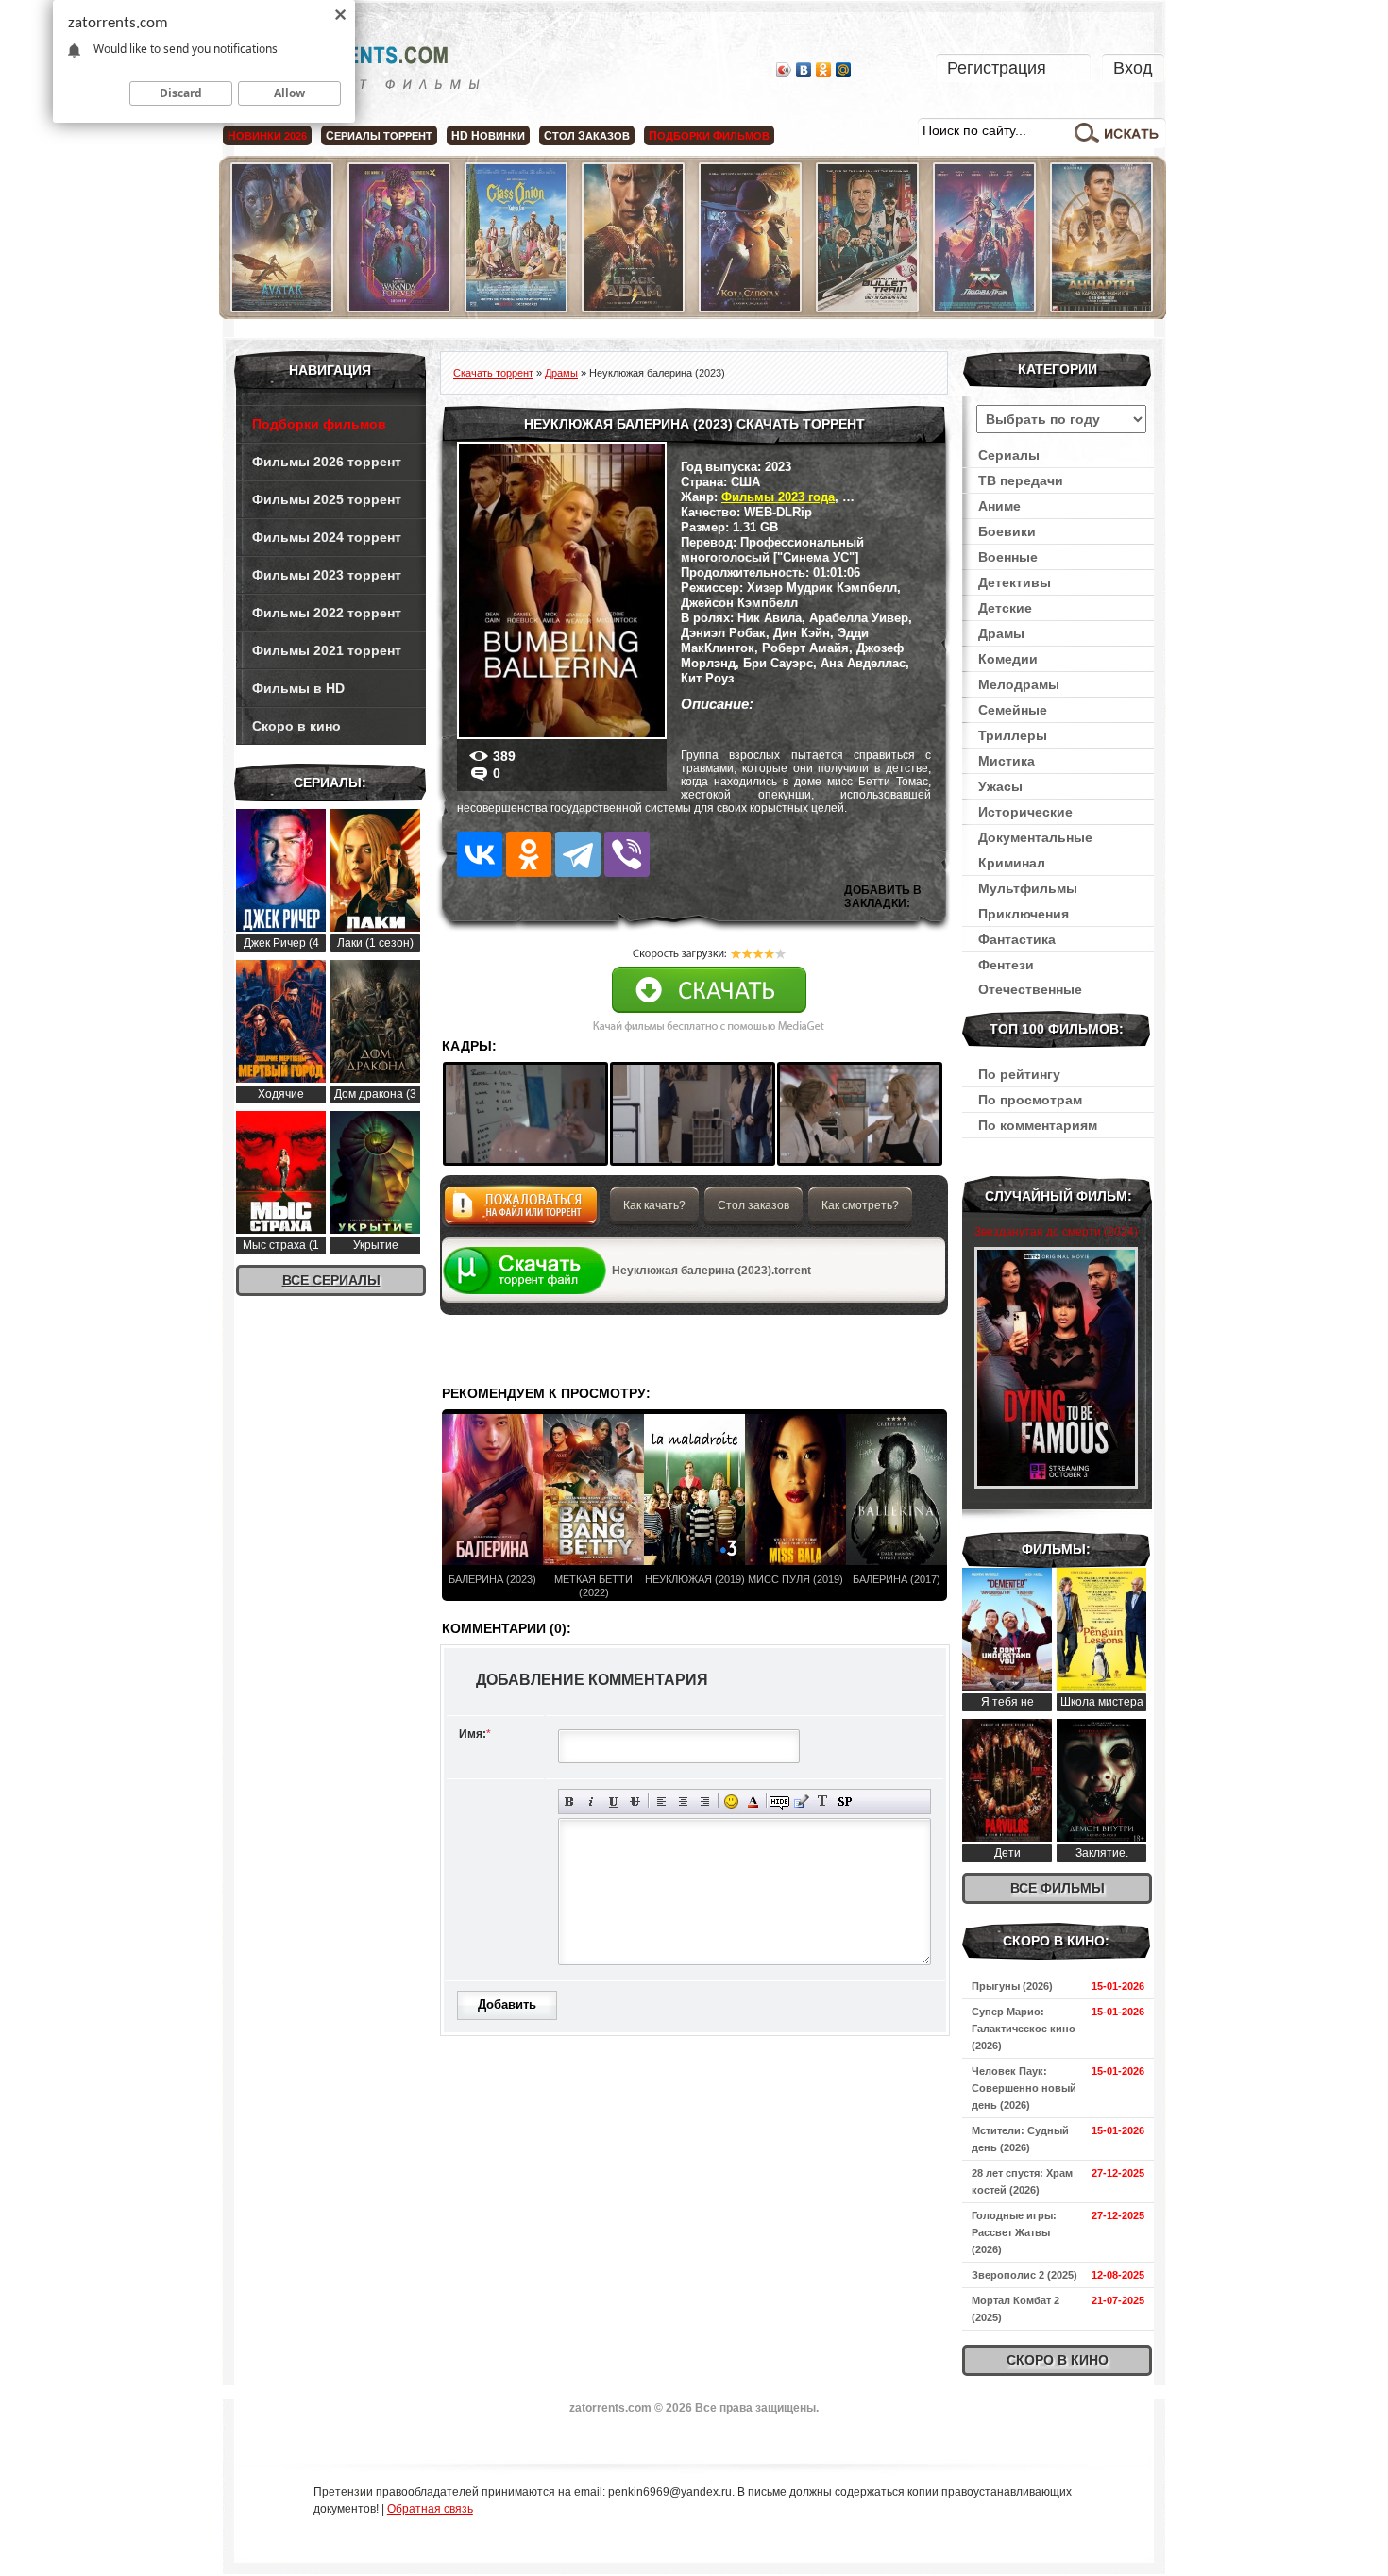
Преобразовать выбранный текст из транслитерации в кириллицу (823, 1802)
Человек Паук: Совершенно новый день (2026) (1024, 2088)
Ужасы (1000, 786)
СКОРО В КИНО (1058, 2360)
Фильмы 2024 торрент (327, 537)
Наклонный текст (592, 1802)
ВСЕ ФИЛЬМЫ (1058, 1888)
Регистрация (997, 68)
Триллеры (1013, 735)
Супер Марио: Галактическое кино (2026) (1024, 2029)
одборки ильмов (709, 136)
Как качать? (654, 1205)
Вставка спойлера (845, 1802)
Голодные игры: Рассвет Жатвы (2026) (1014, 2232)
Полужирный (570, 1802)
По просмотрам (1030, 1100)
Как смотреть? (860, 1205)
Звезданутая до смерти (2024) (1056, 1232)
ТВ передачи (1021, 480)
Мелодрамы (1019, 684)
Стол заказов (753, 1205)
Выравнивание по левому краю (661, 1802)
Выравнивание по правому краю (705, 1802)
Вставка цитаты (801, 1802)
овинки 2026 (267, 136)
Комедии (1008, 659)
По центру (683, 1802)
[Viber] (627, 854)
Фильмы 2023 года (778, 497)
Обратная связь (430, 2509)
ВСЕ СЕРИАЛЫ (331, 1280)
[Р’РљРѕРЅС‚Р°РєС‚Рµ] (480, 854)
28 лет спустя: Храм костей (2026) (1022, 2181)
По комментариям (1038, 1125)
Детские (1005, 608)
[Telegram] (578, 854)
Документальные (1035, 837)
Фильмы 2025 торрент (327, 499)
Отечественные (1030, 989)
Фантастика (1017, 939)
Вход (1133, 68)
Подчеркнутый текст (613, 1802)
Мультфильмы (1028, 888)
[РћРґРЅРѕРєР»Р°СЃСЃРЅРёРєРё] (529, 854)
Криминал (1012, 863)
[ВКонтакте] (804, 70)
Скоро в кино (296, 726)
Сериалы (1009, 455)
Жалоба (521, 1211)
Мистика (1007, 761)
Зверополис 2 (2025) (1024, 2275)
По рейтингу (1019, 1074)
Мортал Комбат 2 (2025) (1016, 2309)
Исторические (1025, 812)
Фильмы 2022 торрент (327, 613)
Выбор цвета (753, 1802)
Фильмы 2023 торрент (327, 575)
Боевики (1007, 531)
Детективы (1015, 582)
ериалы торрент (379, 136)
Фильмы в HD (298, 688)
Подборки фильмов (319, 424)
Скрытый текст (779, 1802)
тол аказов (587, 136)
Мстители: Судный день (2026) (1020, 2139)
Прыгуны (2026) (1012, 1986)
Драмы (1001, 633)
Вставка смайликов (731, 1802)
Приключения (1024, 914)
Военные (1008, 557)
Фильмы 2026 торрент (327, 462)
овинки (488, 136)
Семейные (1013, 710)
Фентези (1006, 965)
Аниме (999, 506)
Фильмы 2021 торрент (327, 650)
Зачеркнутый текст (635, 1802)
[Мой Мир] (844, 70)
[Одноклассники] (824, 70)
